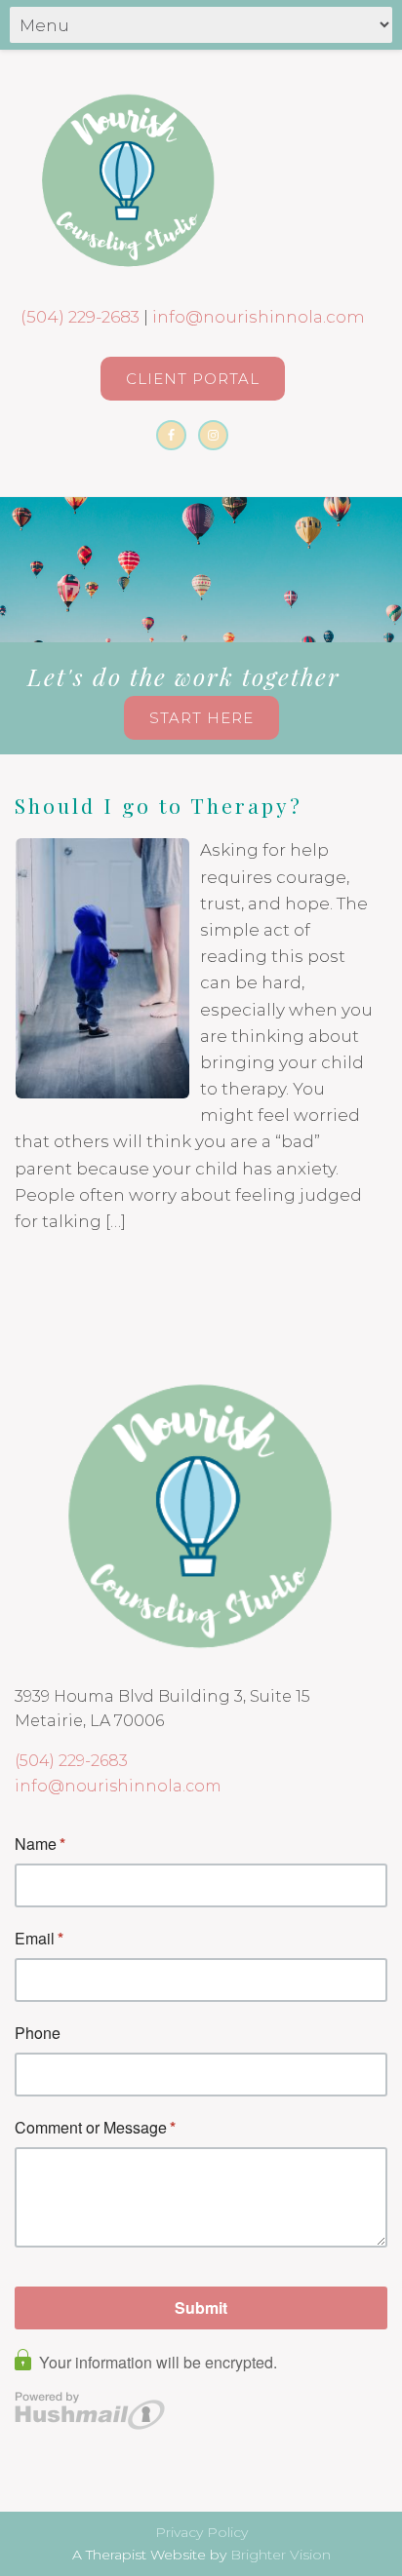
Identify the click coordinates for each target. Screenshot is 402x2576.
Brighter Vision (281, 2555)
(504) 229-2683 (80, 317)
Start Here (201, 718)
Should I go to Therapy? (159, 805)
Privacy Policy (201, 2532)
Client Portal (193, 379)
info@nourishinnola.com (259, 317)
